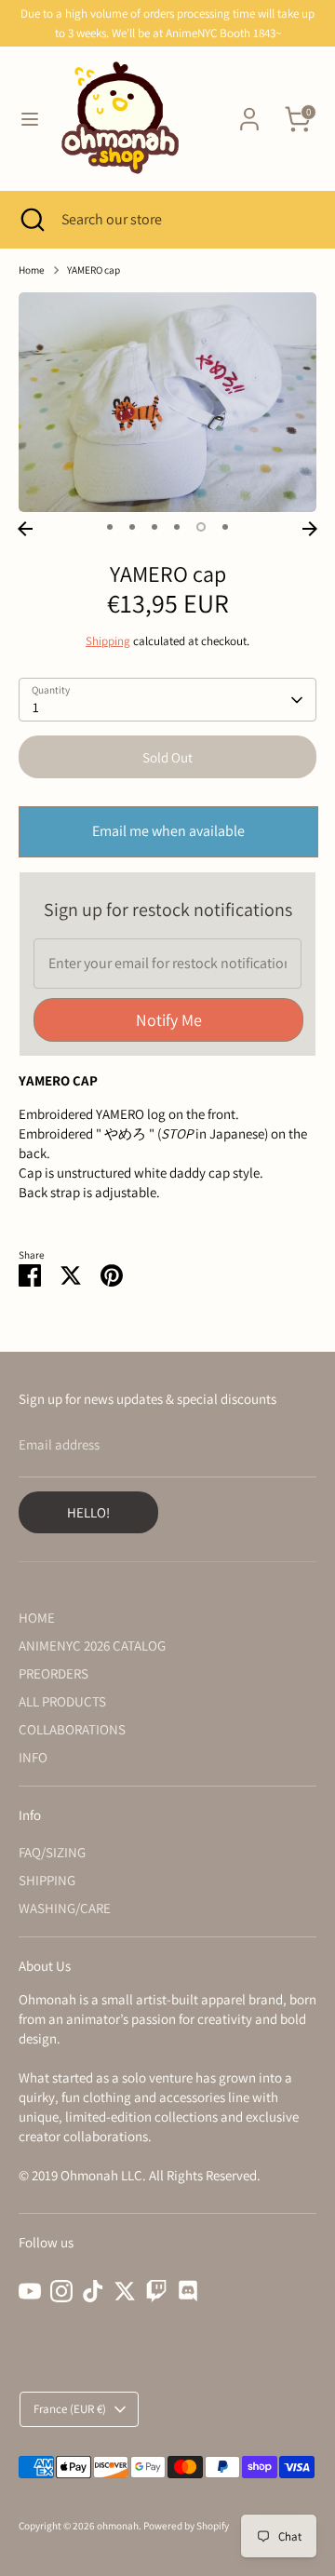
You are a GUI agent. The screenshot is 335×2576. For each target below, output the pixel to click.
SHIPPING (47, 1880)
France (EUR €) (70, 2409)
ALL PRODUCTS (62, 1701)
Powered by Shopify (186, 2526)
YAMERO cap (94, 270)
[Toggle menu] (30, 119)
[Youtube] (30, 2291)
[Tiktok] (93, 2291)
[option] (167, 402)
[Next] (310, 529)
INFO (33, 1757)
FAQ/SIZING (52, 1852)
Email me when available (168, 831)
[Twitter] (125, 2291)
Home (32, 270)
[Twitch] (156, 2291)
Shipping (108, 641)
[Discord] (188, 2291)
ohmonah (118, 2526)
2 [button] (132, 527)
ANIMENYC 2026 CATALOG (92, 1645)
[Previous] (25, 529)
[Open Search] (31, 220)
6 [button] (225, 527)
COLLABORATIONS (72, 1729)
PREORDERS (54, 1673)
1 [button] (110, 527)
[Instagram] (61, 2291)
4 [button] (177, 527)
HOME (37, 1618)
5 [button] (201, 527)
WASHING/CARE (65, 1908)
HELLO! (88, 1512)
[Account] (249, 110)
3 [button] (154, 527)
